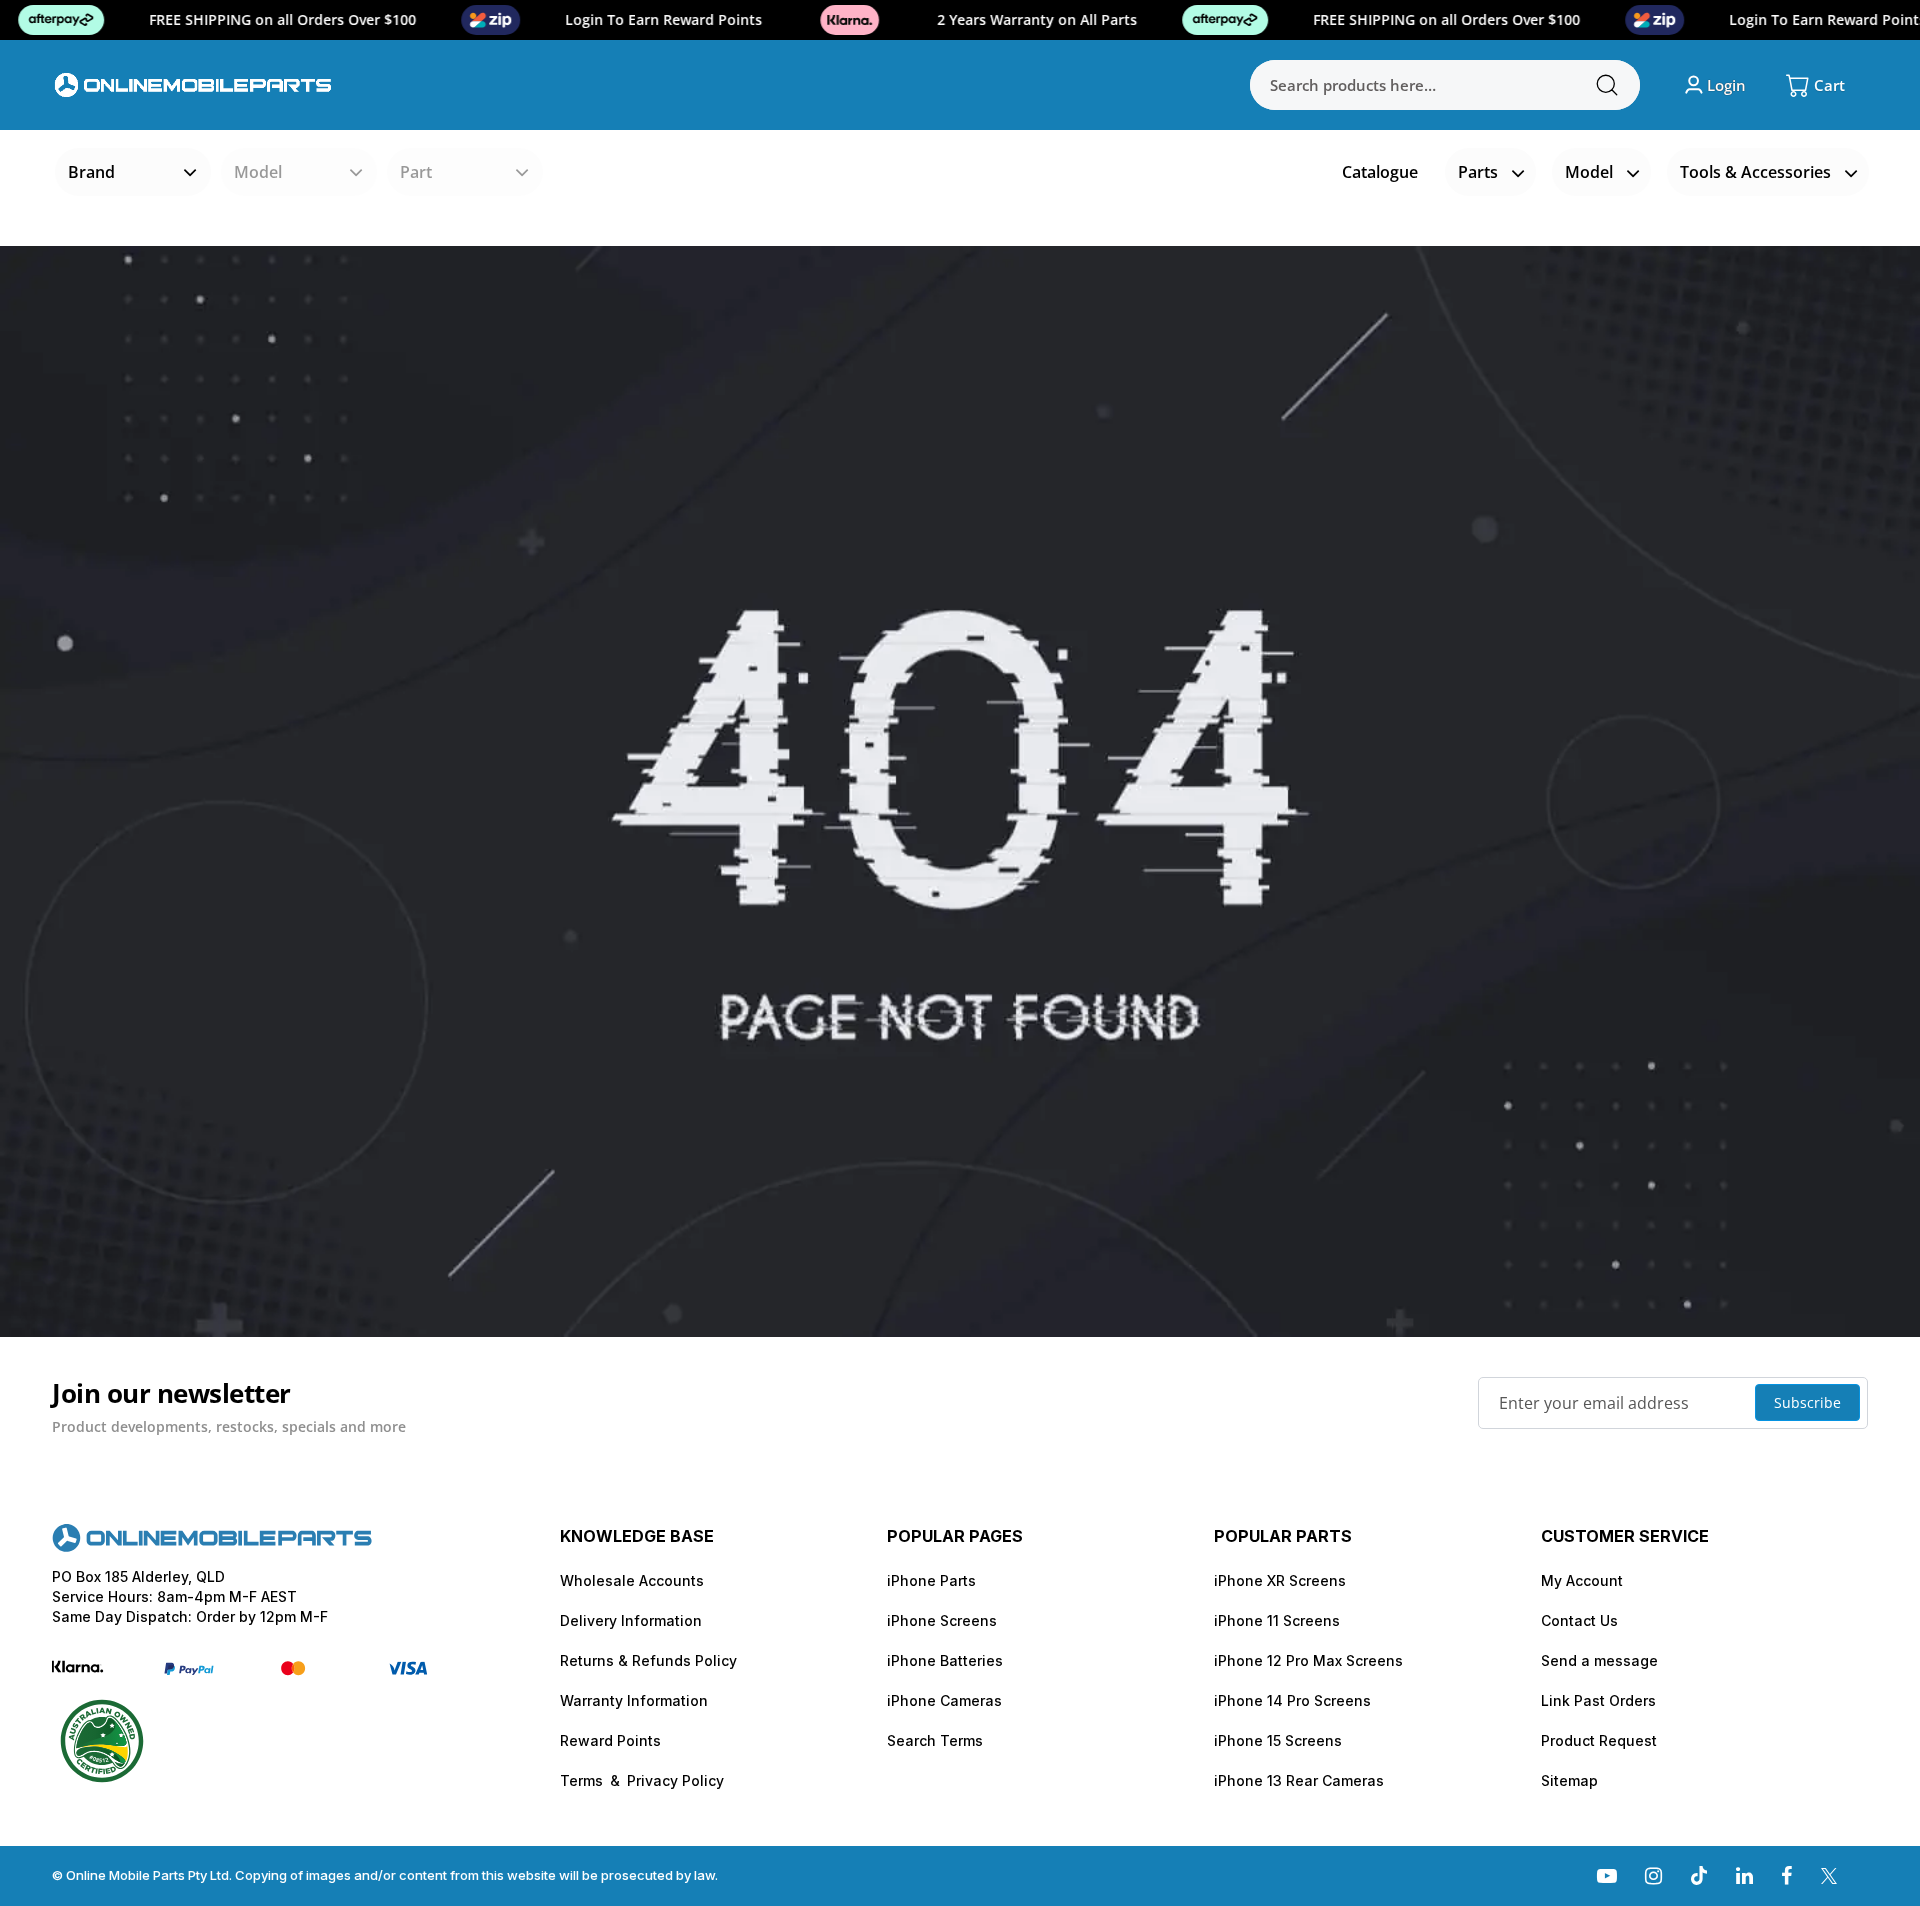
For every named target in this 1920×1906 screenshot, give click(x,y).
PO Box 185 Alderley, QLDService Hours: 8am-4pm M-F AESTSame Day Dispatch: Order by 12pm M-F (190, 1596)
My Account (1582, 1580)
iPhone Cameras (944, 1700)
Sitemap (1569, 1780)
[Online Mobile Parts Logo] (193, 84)
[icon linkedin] (1744, 1875)
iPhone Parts (931, 1580)
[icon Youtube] (1607, 1875)
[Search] (1607, 85)
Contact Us (1579, 1620)
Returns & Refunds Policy (648, 1660)
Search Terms (935, 1740)
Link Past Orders (1598, 1700)
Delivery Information (631, 1620)
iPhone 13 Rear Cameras (1299, 1780)
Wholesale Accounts (632, 1580)
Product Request (1599, 1740)
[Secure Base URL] (212, 1546)
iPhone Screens (942, 1620)
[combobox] (1445, 85)
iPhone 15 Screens (1278, 1740)
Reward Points (610, 1740)
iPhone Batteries (945, 1660)
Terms (581, 1780)
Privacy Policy (675, 1780)
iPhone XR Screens (1280, 1580)
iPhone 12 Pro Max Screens (1308, 1660)
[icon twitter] (1829, 1875)
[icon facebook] (1786, 1875)
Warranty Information (634, 1700)
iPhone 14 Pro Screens (1292, 1700)
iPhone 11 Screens (1277, 1620)
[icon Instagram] (1653, 1875)
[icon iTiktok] (1699, 1875)
